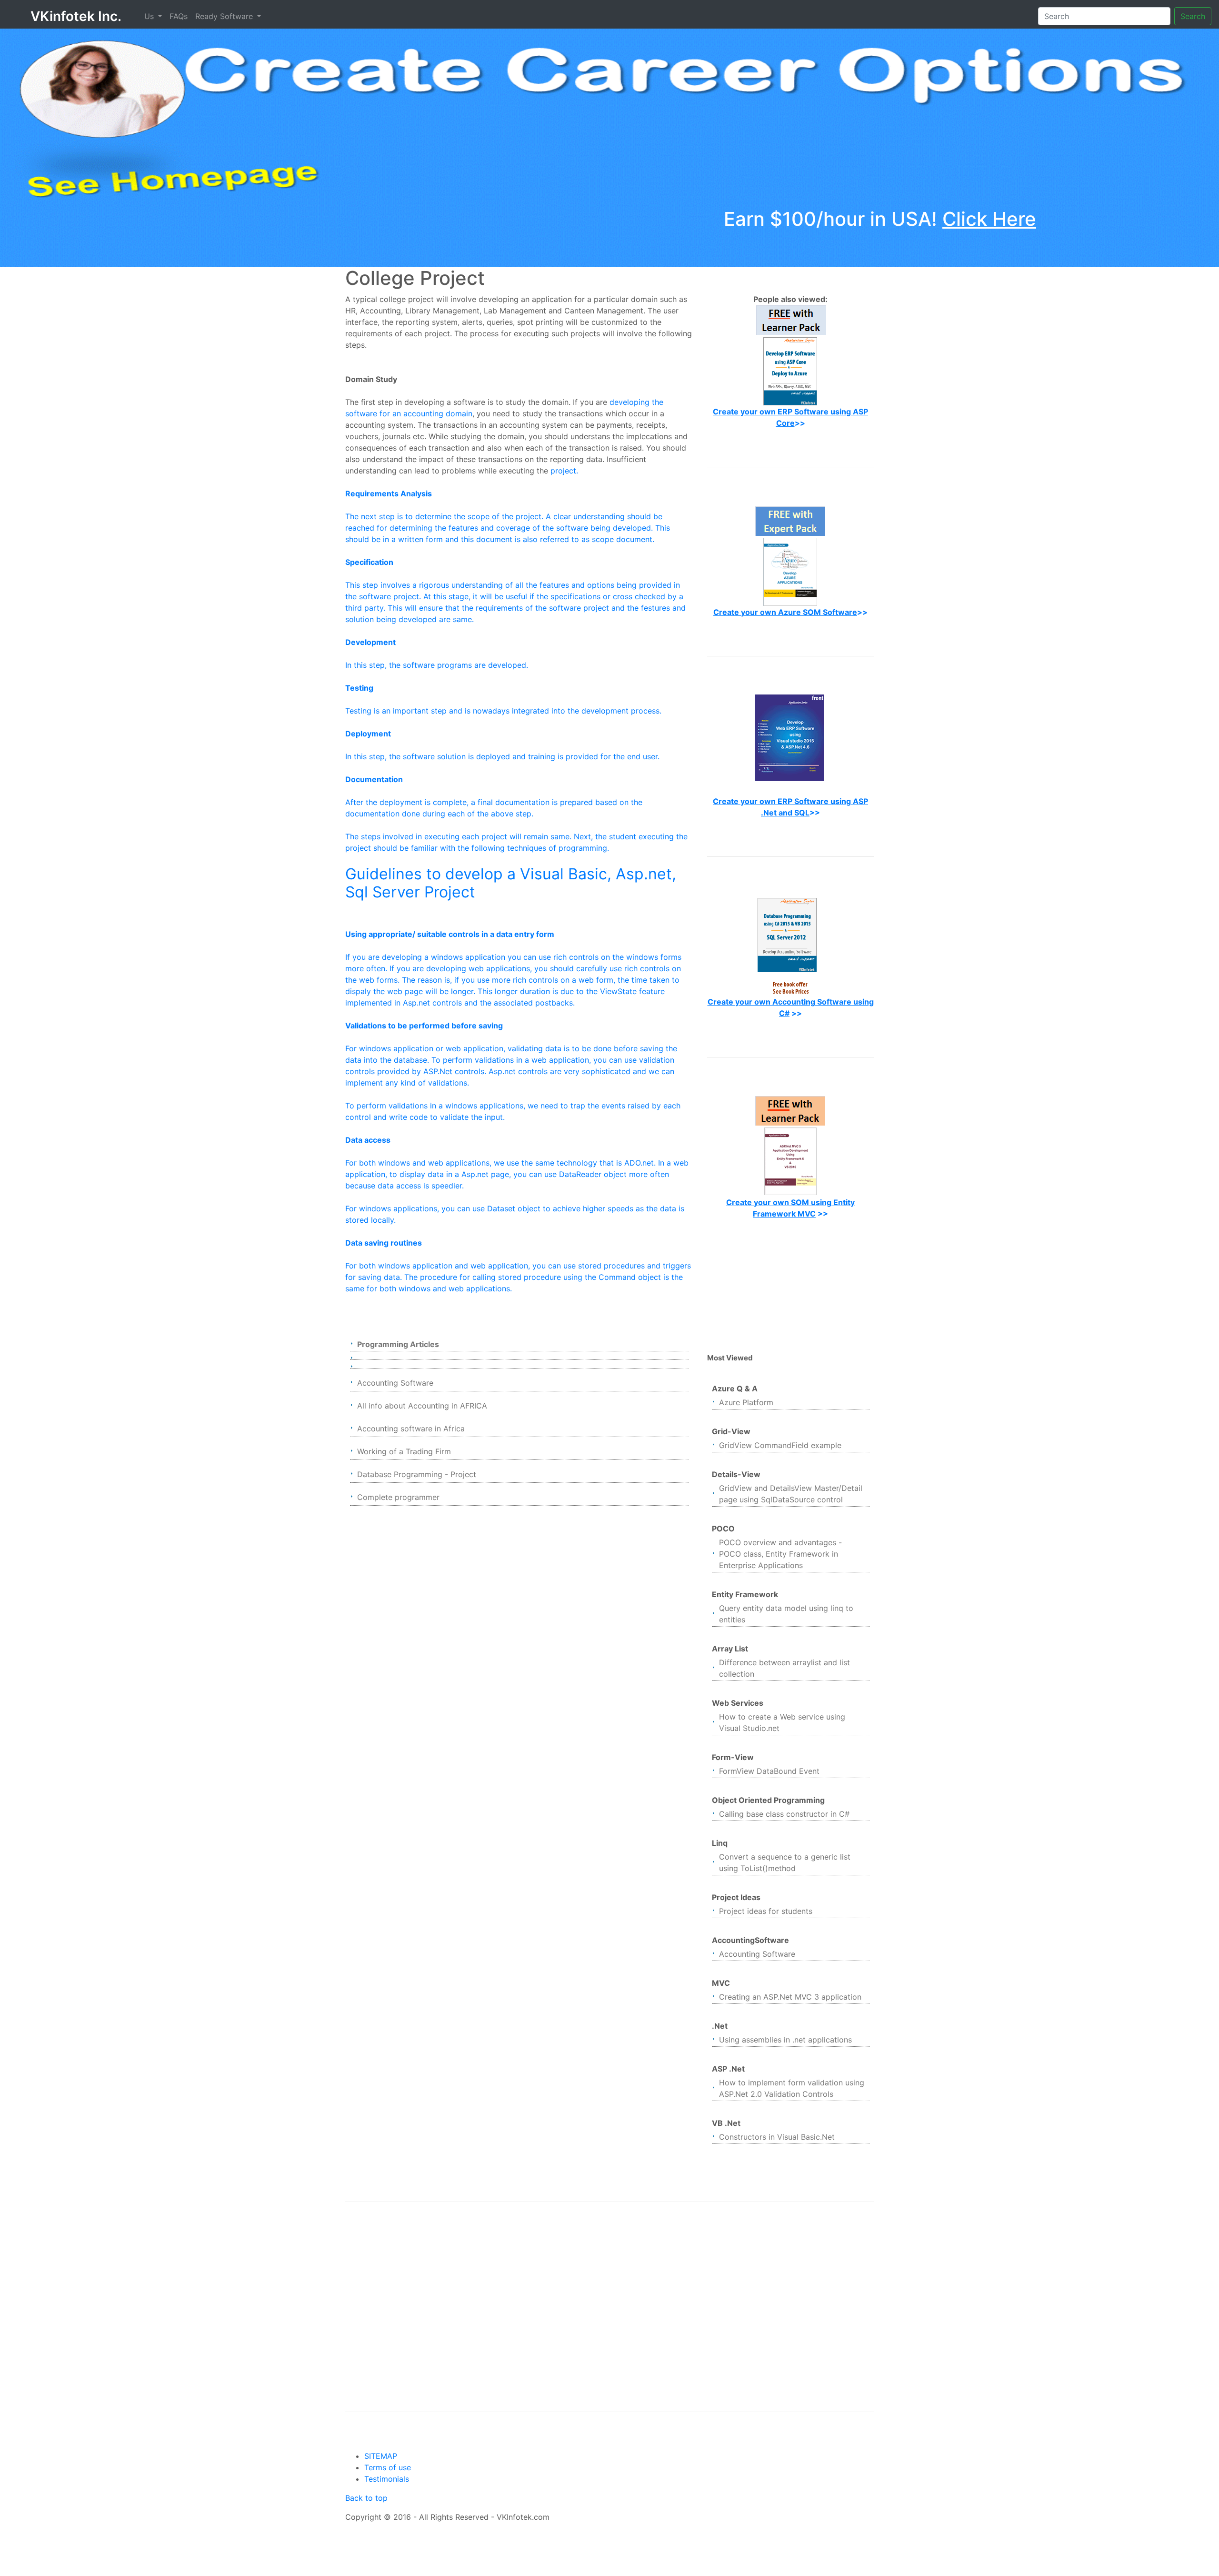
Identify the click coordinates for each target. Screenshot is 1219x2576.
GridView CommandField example (780, 1445)
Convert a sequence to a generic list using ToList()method (785, 1862)
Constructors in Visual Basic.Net (777, 2137)
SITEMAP (381, 2456)
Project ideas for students (766, 1911)
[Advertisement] (790, 1286)
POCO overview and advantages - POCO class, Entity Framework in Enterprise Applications (780, 1554)
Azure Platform (746, 1402)
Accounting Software (395, 1383)
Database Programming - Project (417, 1474)
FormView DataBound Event (769, 1771)
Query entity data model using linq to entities (786, 1614)
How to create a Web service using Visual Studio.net (782, 1722)
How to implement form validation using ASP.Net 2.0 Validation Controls (792, 2088)
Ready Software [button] (225, 16)
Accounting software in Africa (411, 1429)
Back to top (366, 2498)
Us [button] (150, 16)
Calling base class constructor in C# (784, 1814)
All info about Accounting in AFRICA (422, 1406)
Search (1193, 16)
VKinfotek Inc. (76, 16)
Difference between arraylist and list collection (784, 1668)
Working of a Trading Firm (404, 1451)
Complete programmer (398, 1497)
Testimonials (387, 2479)
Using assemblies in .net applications (785, 2040)
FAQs (179, 16)
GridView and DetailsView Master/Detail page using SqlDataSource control (791, 1494)
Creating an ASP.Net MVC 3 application (790, 1997)
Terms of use (388, 2467)
